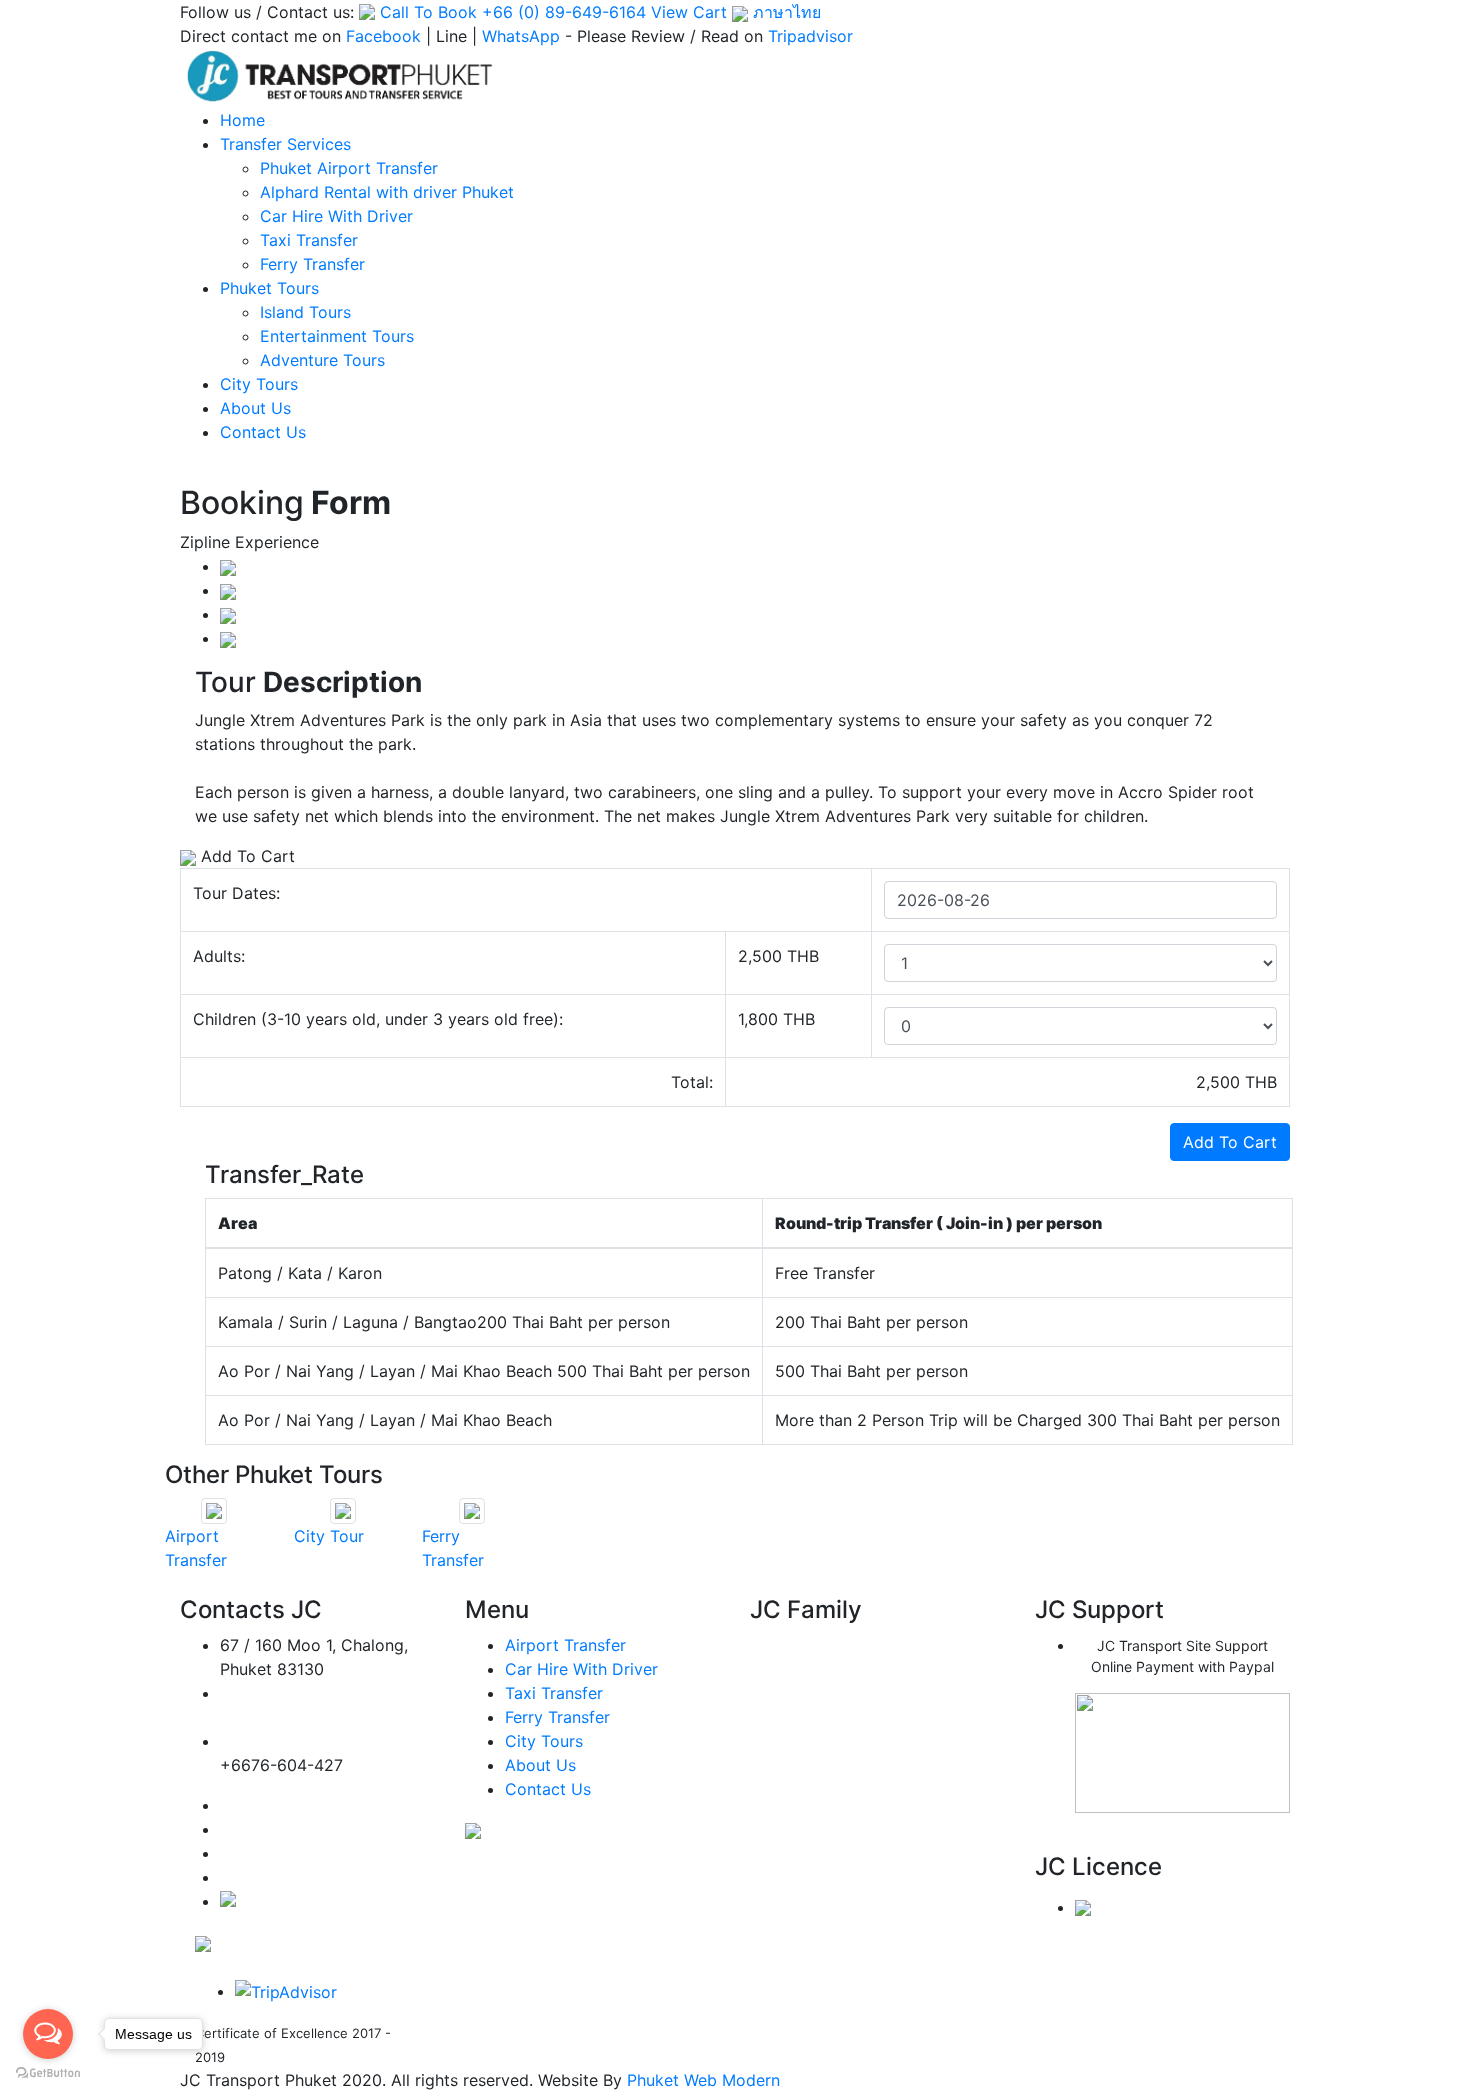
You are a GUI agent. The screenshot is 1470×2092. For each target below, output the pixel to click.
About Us (255, 408)
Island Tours (305, 312)
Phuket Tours (269, 288)
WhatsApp (521, 36)
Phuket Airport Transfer (349, 168)
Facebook (383, 36)
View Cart (689, 12)
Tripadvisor (810, 36)
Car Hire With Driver (336, 216)
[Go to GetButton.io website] (48, 2072)
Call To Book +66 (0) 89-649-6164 (513, 12)
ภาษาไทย (784, 12)
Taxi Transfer (309, 240)
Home (242, 120)
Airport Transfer (565, 1645)
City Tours (259, 384)
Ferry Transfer (312, 264)
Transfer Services (285, 144)
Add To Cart (1230, 1142)
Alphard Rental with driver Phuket (387, 192)
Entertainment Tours (337, 336)
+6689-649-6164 (286, 1741)
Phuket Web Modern (703, 2080)
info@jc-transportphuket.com (316, 1717)
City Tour (329, 1536)
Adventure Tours (322, 360)
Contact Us (263, 432)
